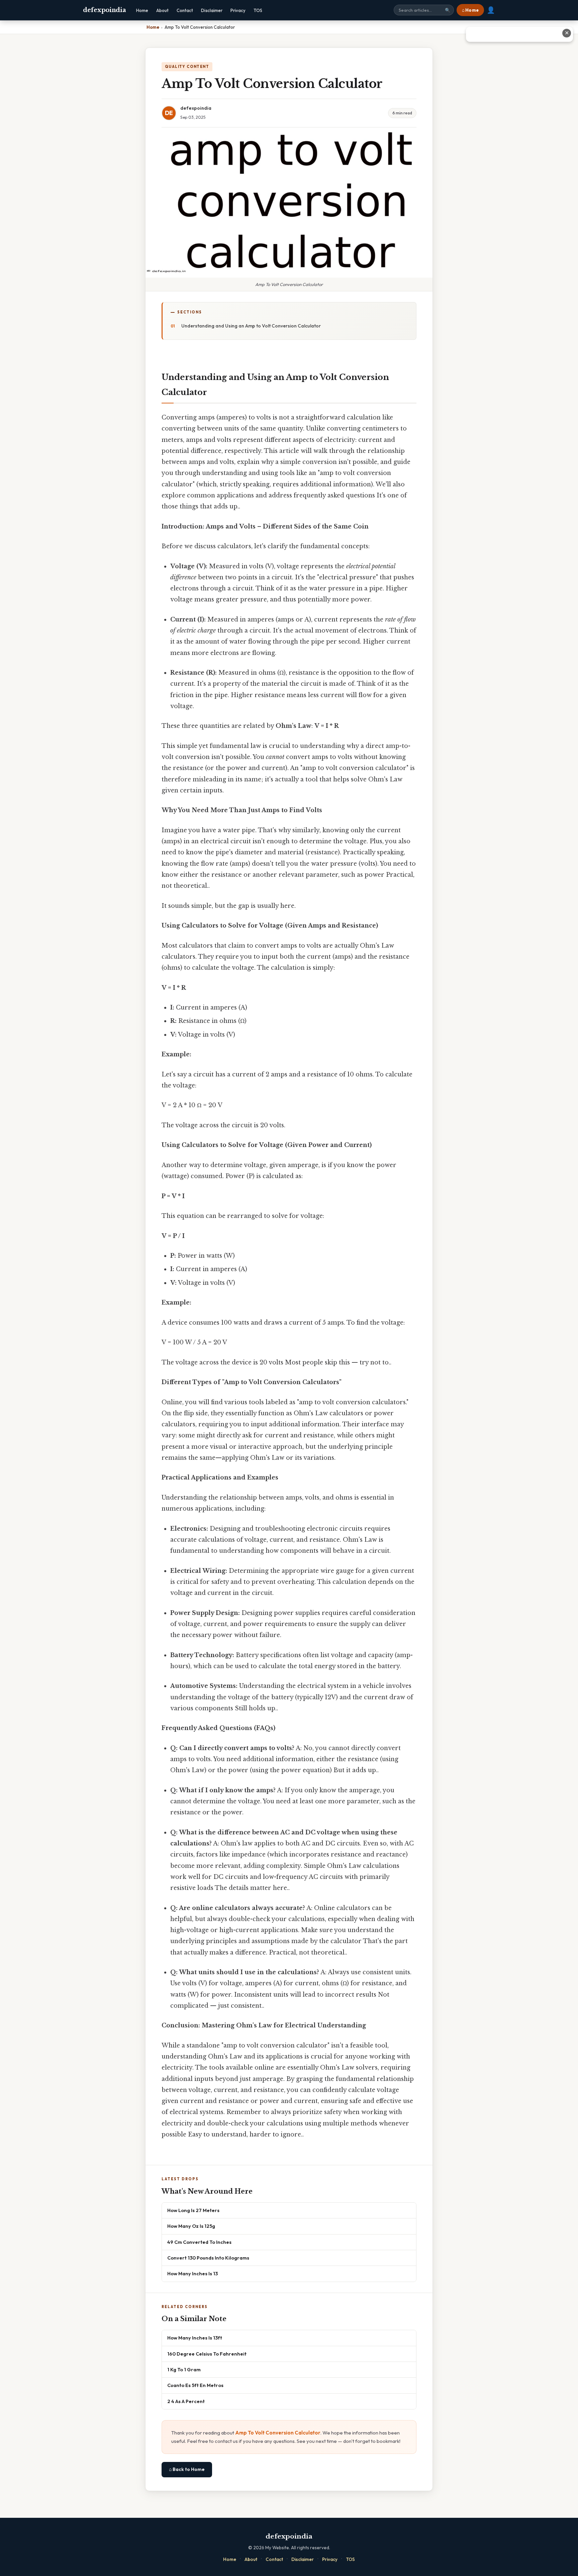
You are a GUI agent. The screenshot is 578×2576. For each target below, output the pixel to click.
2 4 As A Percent (186, 2401)
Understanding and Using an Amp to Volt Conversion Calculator (251, 326)
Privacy (238, 10)
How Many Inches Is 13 (192, 2273)
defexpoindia (104, 10)
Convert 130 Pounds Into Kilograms (208, 2258)
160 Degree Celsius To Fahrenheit (207, 2354)
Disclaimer (212, 10)
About (162, 10)
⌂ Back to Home (187, 2469)
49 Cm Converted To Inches (199, 2242)
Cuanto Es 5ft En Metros (195, 2385)
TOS (258, 10)
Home (142, 10)
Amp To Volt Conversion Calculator (278, 2433)
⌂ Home (470, 10)
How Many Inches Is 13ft (195, 2338)
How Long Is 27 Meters (193, 2210)
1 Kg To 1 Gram (184, 2369)
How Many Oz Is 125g (191, 2226)
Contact (185, 10)
